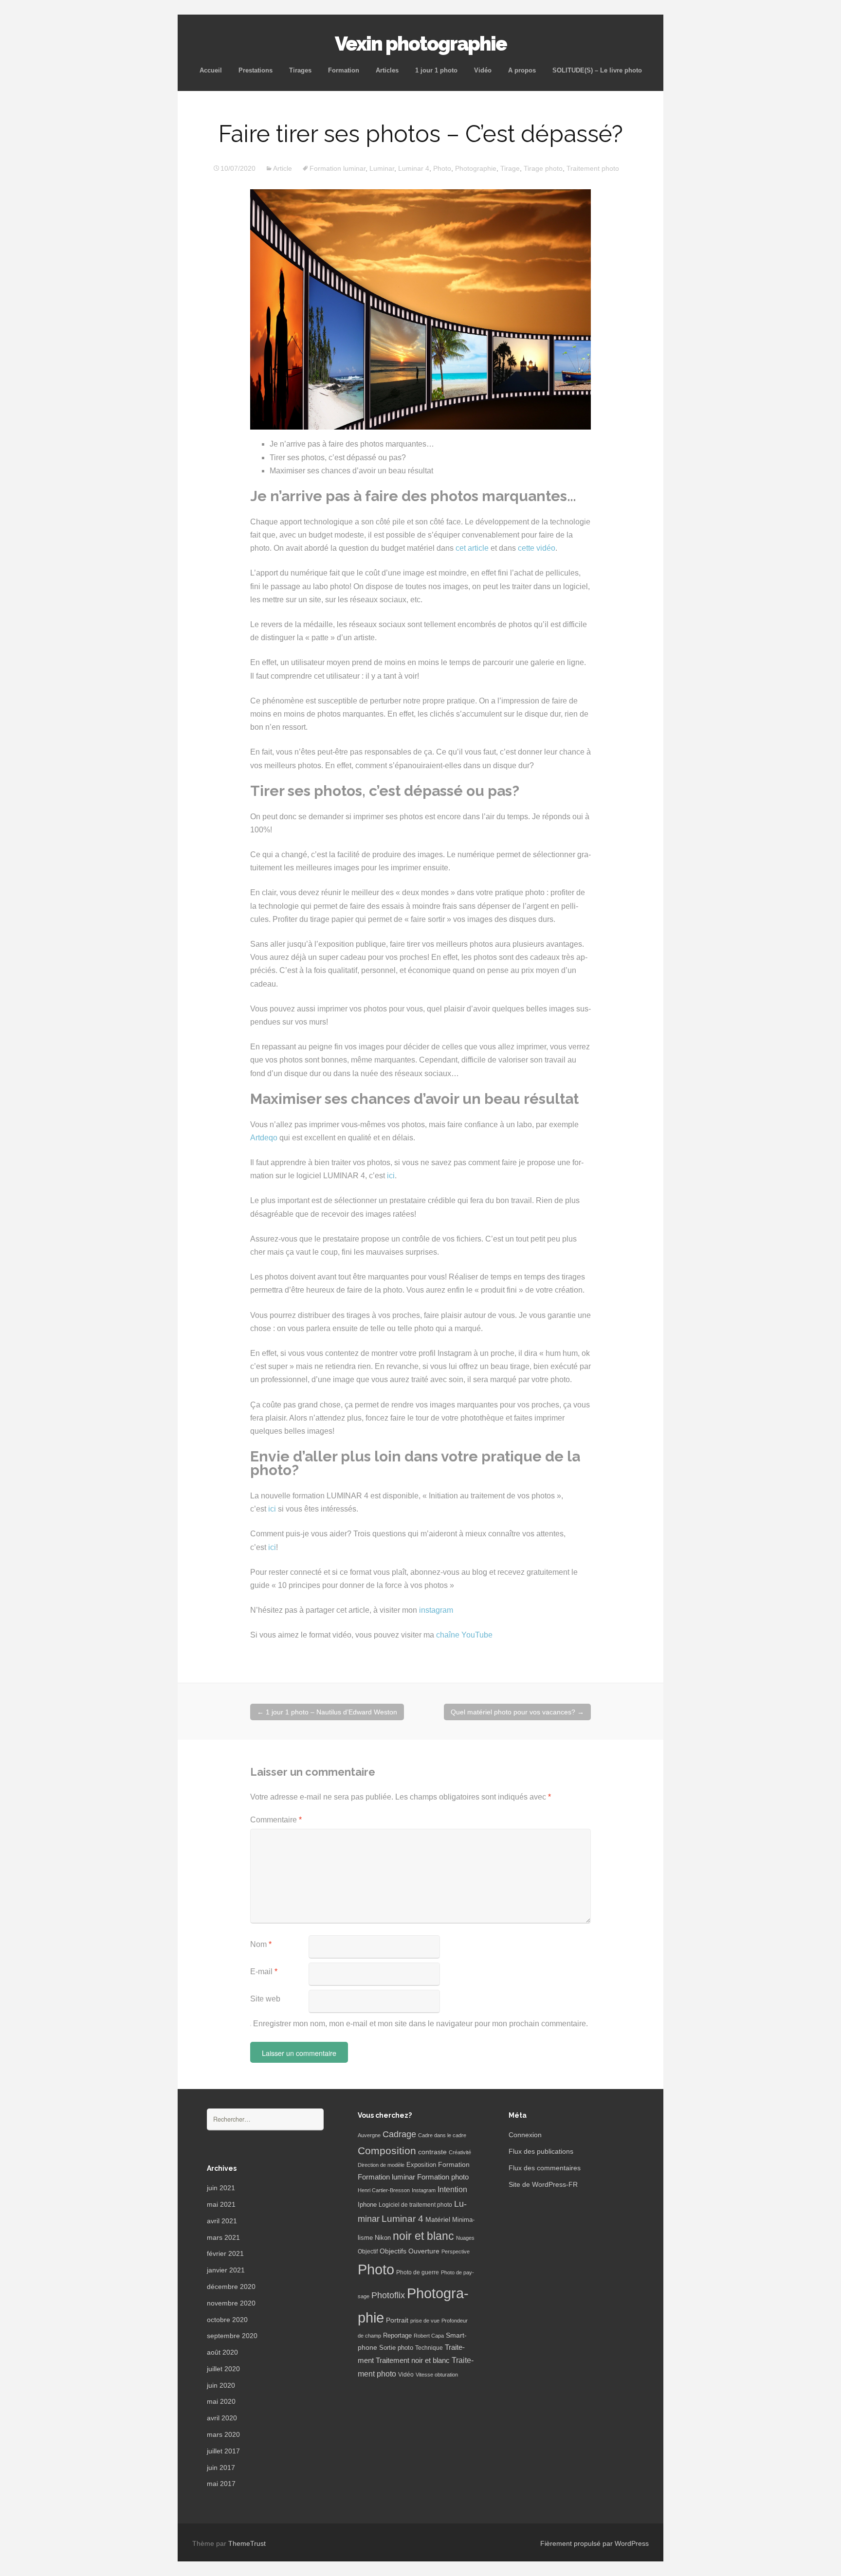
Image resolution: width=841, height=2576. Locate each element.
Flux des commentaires (545, 2168)
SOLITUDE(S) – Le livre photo (597, 70)
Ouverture (424, 2251)
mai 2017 (221, 2484)
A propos (522, 70)
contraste (432, 2152)
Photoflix (388, 2295)
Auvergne (369, 2135)
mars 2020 (223, 2434)
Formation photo (443, 2177)
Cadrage (399, 2134)
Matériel (438, 2219)
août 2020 (222, 2352)
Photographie (476, 168)
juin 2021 (221, 2188)
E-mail (264, 1972)
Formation (344, 70)
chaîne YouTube (464, 1635)
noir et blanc (423, 2236)
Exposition (421, 2165)
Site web (265, 1999)
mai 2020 (221, 2401)
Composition (387, 2151)
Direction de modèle (381, 2165)
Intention (452, 2189)
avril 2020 (222, 2418)
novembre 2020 (231, 2303)
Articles (387, 70)
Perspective (456, 2252)
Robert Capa (429, 2336)
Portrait (397, 2320)
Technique (429, 2348)
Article (283, 168)
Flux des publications (541, 2151)
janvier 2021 (226, 2270)
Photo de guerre (418, 2272)
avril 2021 (222, 2221)
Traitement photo (593, 168)
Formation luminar (338, 168)
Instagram (424, 2190)
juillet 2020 (223, 2369)
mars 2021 (223, 2237)
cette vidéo (537, 548)
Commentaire (276, 1820)
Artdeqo (264, 1138)
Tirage (510, 168)
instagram (436, 1610)
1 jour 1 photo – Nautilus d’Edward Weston (327, 1712)
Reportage (397, 2335)
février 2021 (225, 2253)
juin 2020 (221, 2385)
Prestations (256, 70)
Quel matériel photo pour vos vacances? (517, 1712)
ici (391, 1176)
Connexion (525, 2135)
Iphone (367, 2205)
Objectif (368, 2252)
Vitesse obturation (437, 2375)
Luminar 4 (414, 168)
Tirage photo (543, 168)
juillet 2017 (223, 2451)
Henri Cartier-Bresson (384, 2190)
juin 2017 (221, 2468)
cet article (472, 548)
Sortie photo (396, 2348)
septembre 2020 (232, 2336)
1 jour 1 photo (436, 70)
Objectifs (393, 2251)
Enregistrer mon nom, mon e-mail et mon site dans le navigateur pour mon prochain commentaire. (420, 2024)
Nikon (383, 2238)
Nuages (465, 2238)
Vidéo (483, 70)
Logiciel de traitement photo (415, 2205)
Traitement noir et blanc (413, 2360)
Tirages (300, 70)
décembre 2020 (231, 2287)
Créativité (460, 2152)
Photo (442, 168)
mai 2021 (221, 2204)
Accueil (211, 70)
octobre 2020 (227, 2320)
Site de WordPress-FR (543, 2184)
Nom (261, 1944)
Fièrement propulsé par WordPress (594, 2543)
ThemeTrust (247, 2543)
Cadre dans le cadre (442, 2135)
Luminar (382, 168)
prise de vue (425, 2321)
